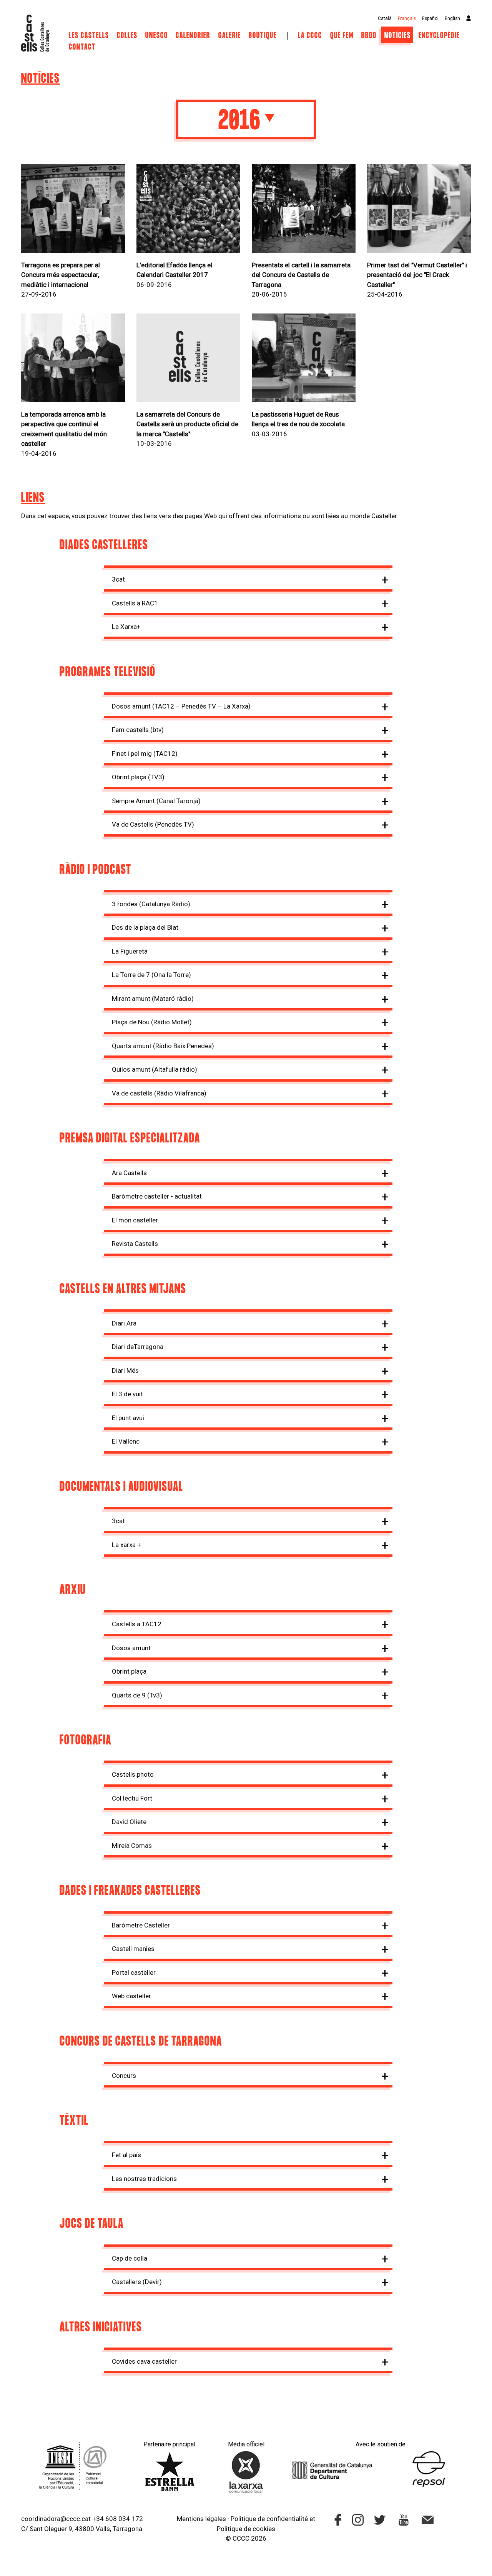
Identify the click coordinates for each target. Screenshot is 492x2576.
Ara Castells (129, 1173)
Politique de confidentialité (269, 2519)
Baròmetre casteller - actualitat (157, 1196)
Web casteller (131, 1996)
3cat (118, 579)
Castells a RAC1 (135, 603)
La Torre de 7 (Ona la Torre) (151, 975)
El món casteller (135, 1220)
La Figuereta (130, 951)
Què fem (342, 36)
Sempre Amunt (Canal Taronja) (156, 801)
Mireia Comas (132, 1846)
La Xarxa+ (126, 627)
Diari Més (125, 1371)
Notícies (398, 36)
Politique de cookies (246, 2529)
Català (385, 18)
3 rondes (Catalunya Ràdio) (151, 904)
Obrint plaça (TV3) (138, 777)
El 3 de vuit (127, 1394)
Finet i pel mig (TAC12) (145, 754)
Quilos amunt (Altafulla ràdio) (155, 1069)
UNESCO (157, 36)
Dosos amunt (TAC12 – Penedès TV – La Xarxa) (181, 706)
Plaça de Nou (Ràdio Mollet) (152, 1022)
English (452, 18)
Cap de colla (130, 2258)
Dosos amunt (131, 1648)
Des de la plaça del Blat (145, 927)
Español (430, 18)
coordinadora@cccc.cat (56, 2519)
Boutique (263, 36)
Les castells (89, 36)
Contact (82, 47)
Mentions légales (201, 2519)
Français (407, 18)
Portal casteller (134, 1972)
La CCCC (310, 36)
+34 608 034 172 (118, 2519)
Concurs (124, 2076)
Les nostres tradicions (144, 2179)
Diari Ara (124, 1323)
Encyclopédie (439, 36)
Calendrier (194, 36)
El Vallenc (126, 1441)
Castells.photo (133, 1774)
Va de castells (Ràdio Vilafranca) (159, 1093)
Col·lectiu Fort (132, 1798)
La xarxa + (126, 1545)
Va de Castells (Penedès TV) (153, 824)
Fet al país (126, 2155)
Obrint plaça (129, 1671)
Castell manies (133, 1949)
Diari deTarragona (138, 1347)
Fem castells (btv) (138, 730)
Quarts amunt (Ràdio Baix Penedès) (163, 1046)
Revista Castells (135, 1244)
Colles (127, 36)
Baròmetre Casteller (141, 1925)
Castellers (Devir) (137, 2282)
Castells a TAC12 (137, 1624)
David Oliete (129, 1822)
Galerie (230, 36)
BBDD (369, 36)
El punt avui (128, 1418)
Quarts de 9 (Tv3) (137, 1695)
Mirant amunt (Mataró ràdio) (153, 999)
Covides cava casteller (144, 2361)
